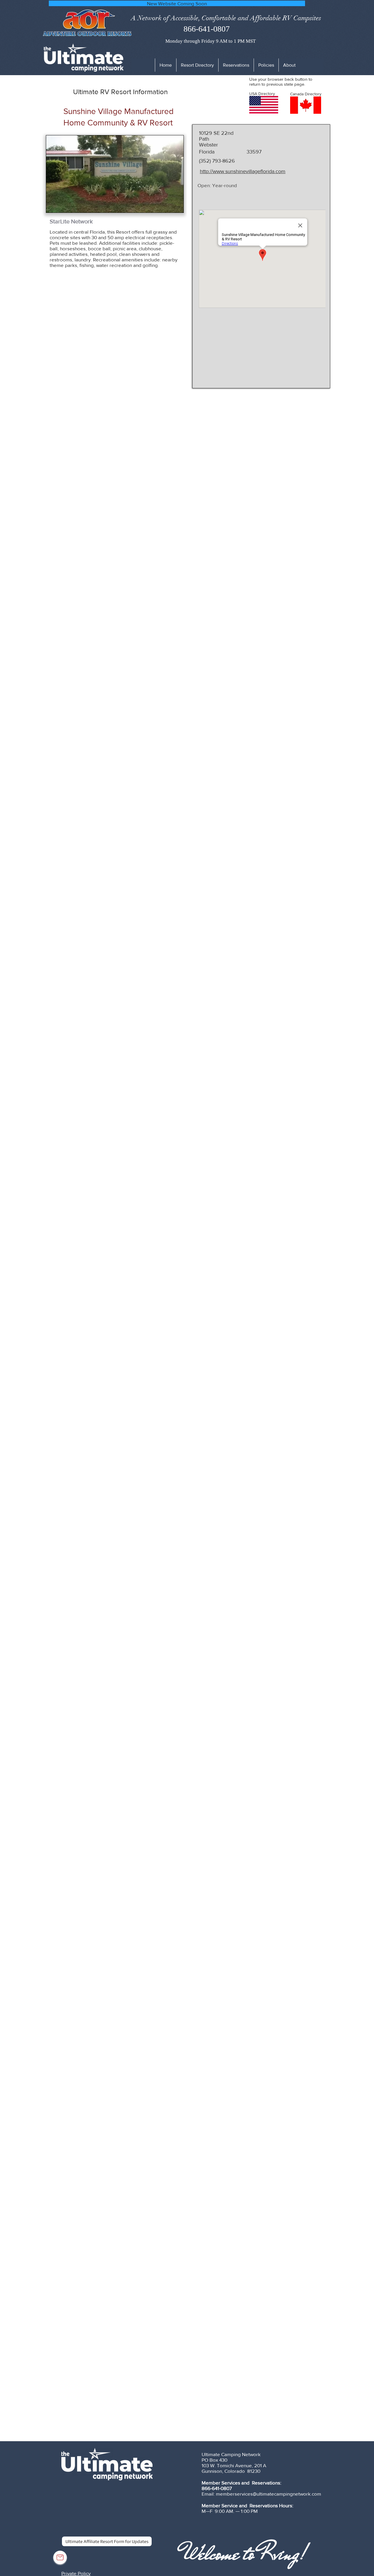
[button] (266, 65)
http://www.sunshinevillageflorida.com (243, 171)
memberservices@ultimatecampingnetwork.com (269, 2494)
